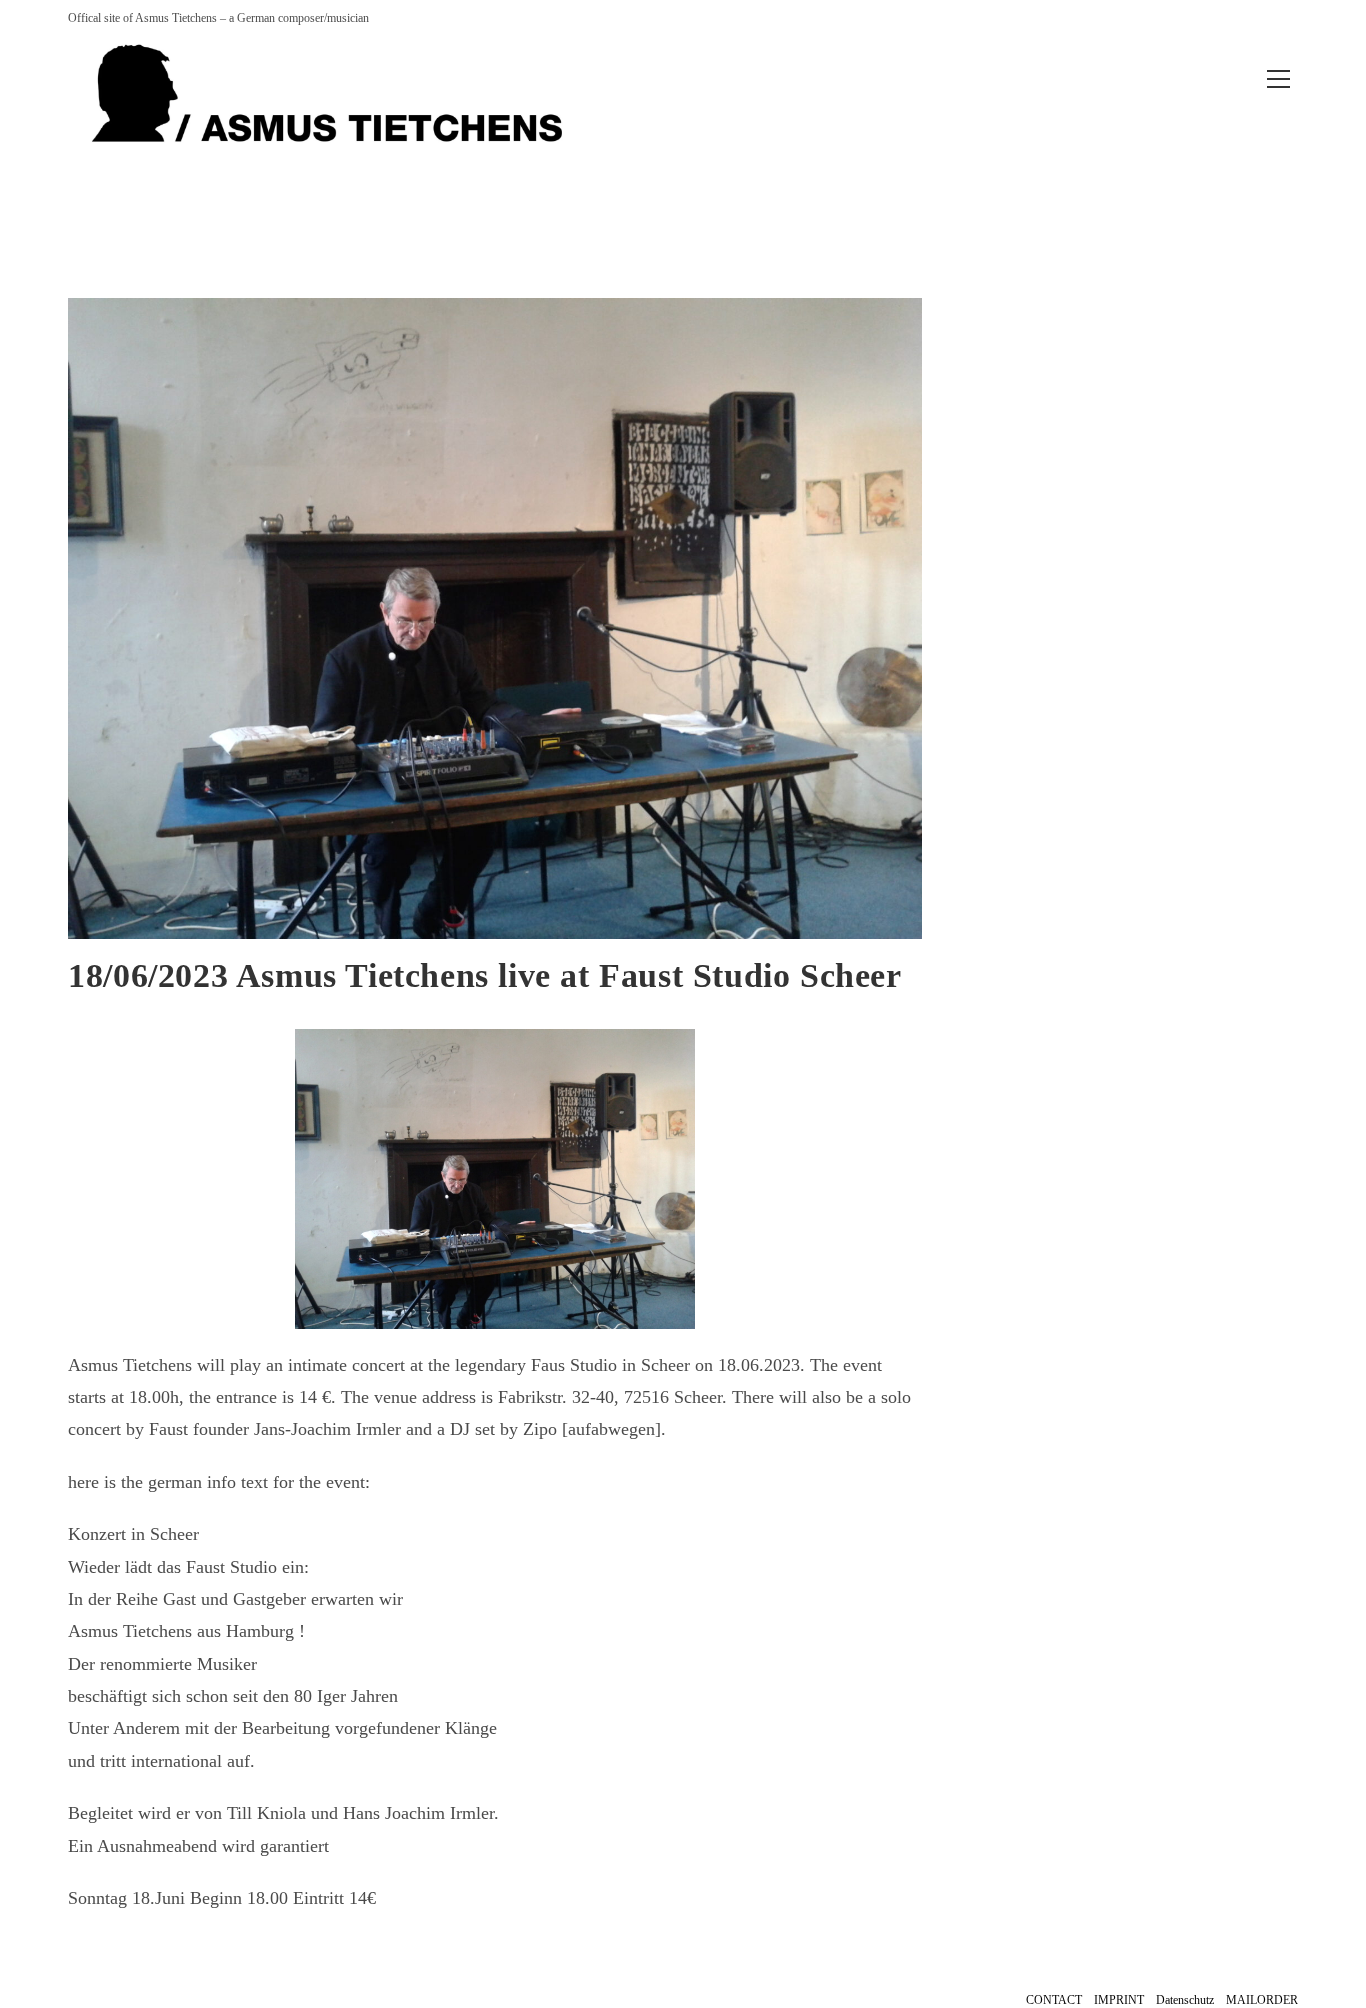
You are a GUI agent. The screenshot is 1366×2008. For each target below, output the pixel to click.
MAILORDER (1262, 2000)
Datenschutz (1185, 2000)
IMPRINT (1119, 2000)
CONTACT (1054, 2000)
